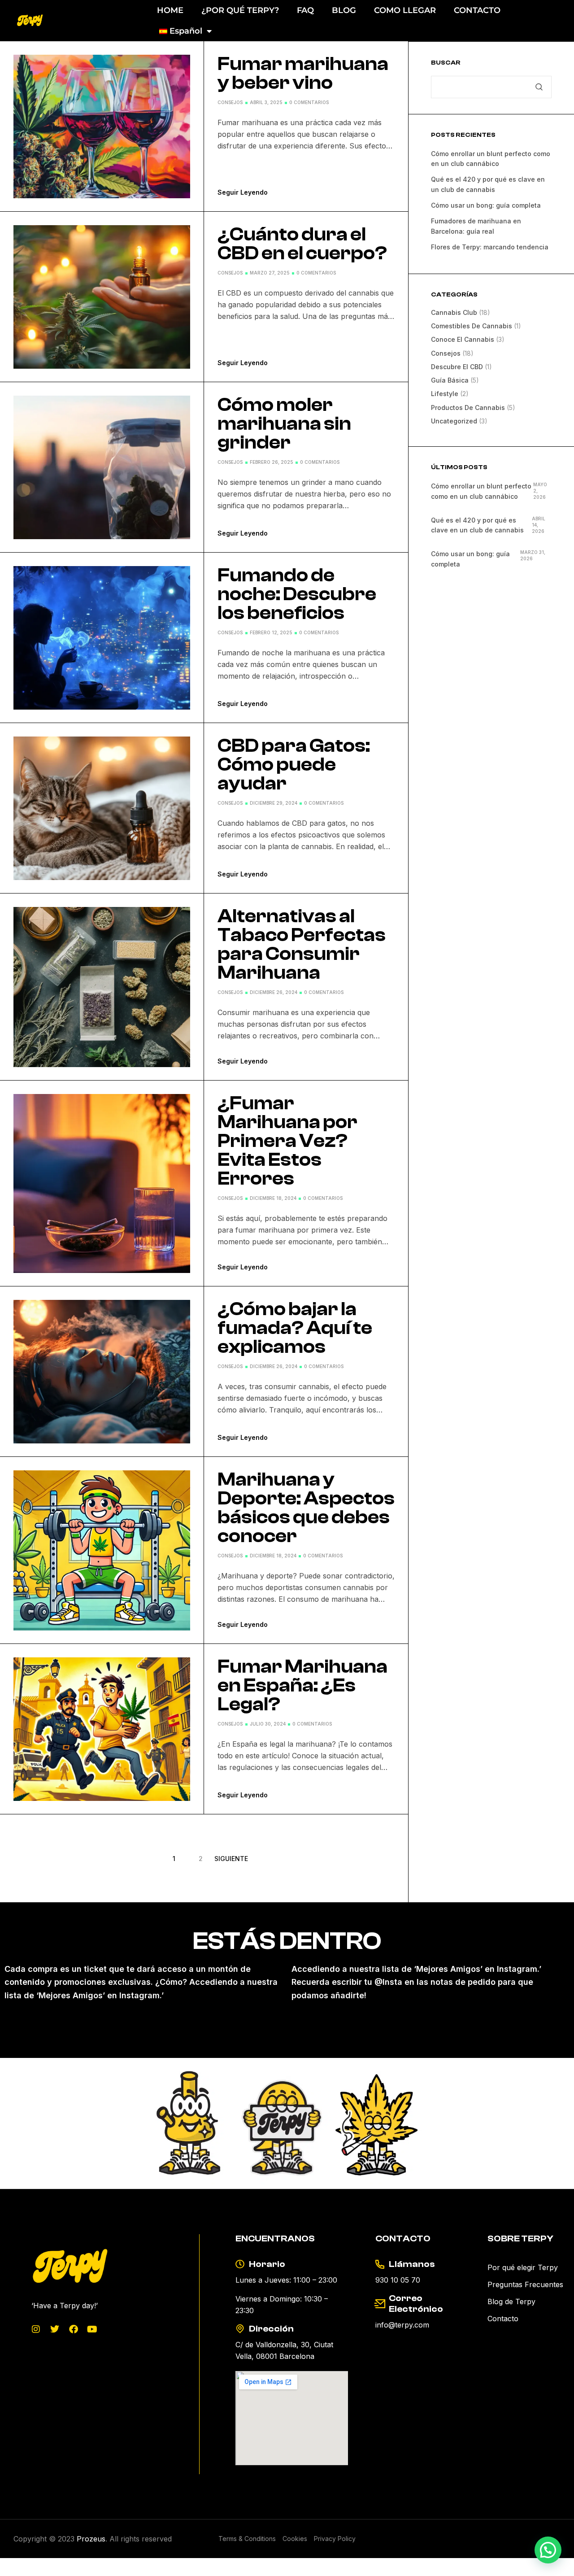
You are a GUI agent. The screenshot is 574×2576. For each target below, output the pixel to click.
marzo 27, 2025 (270, 273)
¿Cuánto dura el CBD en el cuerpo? (302, 244)
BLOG (344, 10)
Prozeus (91, 2539)
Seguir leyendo (243, 192)
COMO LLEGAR (405, 10)
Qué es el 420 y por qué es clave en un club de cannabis (477, 525)
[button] (548, 2550)
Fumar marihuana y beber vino (303, 74)
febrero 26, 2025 (272, 462)
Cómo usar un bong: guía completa (486, 205)
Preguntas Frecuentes (525, 2284)
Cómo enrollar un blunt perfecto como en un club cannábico (481, 491)
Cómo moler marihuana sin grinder (284, 424)
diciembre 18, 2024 (273, 1198)
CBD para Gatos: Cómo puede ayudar (294, 765)
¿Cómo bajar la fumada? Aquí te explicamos (295, 1328)
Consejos (230, 102)
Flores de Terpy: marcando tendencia (490, 247)
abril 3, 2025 (266, 102)
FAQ (305, 10)
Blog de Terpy (511, 2301)
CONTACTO (477, 10)
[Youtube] (92, 2329)
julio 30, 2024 (268, 1724)
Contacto (503, 2319)
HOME (170, 10)
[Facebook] (74, 2329)
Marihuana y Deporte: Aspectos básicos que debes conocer (306, 1508)
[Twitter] (55, 2329)
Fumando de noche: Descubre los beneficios (297, 594)
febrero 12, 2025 (271, 632)
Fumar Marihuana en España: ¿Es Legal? (302, 1686)
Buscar (446, 63)
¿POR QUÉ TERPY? (240, 10)
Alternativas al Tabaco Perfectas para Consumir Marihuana (302, 945)
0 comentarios (309, 102)
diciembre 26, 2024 (274, 992)
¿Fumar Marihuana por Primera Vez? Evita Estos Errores (287, 1141)
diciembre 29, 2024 (274, 803)
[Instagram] (36, 2329)
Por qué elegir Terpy (523, 2267)
